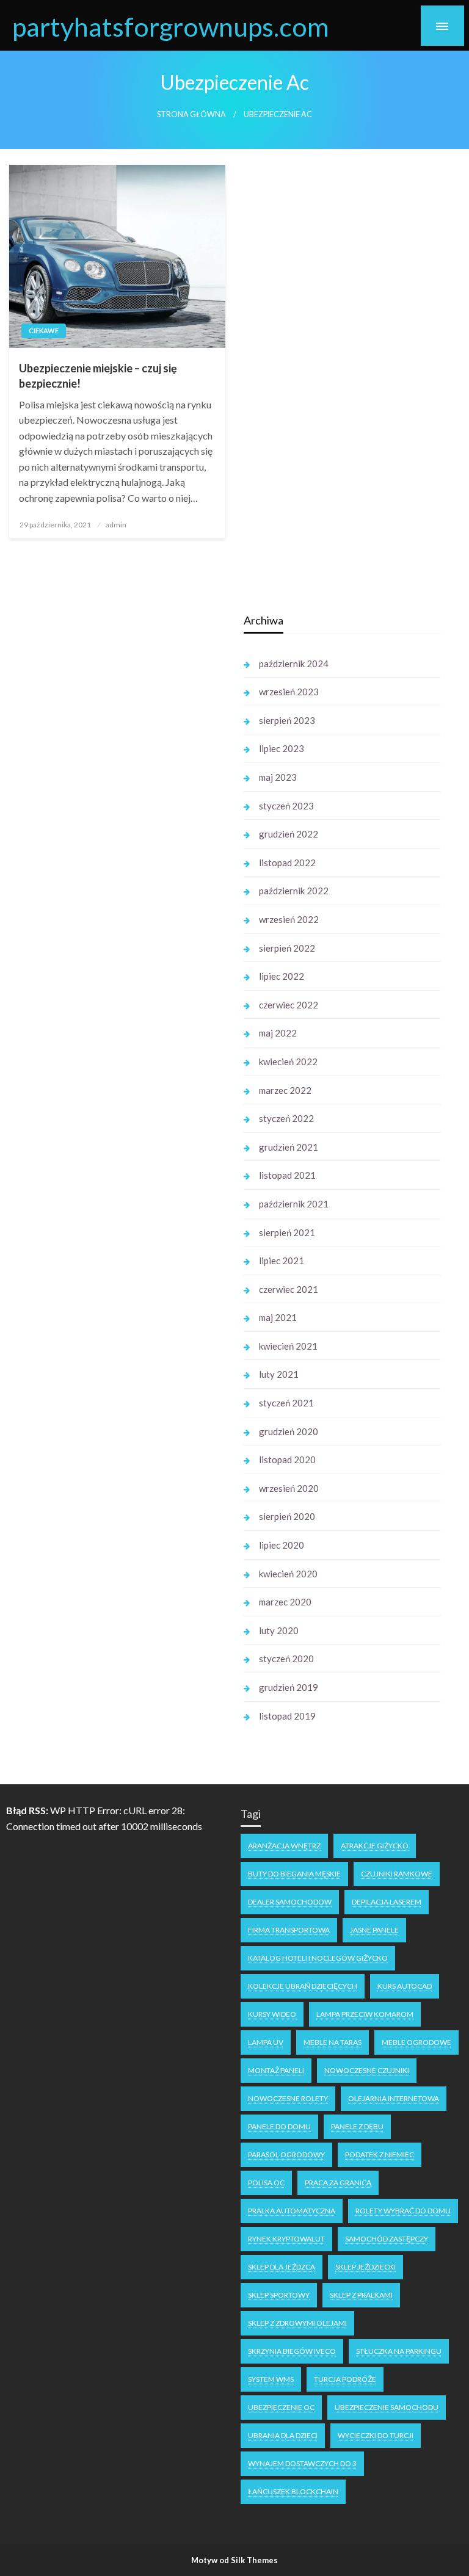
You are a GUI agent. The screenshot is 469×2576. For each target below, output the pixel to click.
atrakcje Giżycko (375, 1846)
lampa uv (266, 2042)
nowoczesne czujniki (367, 2070)
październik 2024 (294, 664)
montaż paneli (276, 2070)
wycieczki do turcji (376, 2435)
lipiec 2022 (282, 976)
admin (116, 525)
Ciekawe (44, 331)
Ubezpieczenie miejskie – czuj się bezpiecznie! (98, 376)
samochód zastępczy (387, 2239)
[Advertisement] (120, 792)
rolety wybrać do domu (403, 2211)
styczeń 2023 (286, 806)
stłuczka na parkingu (399, 2351)
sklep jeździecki (365, 2267)
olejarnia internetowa (394, 2098)
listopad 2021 (287, 1175)
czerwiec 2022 (289, 1005)
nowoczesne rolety (288, 2098)
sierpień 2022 (287, 948)
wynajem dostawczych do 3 (302, 2463)
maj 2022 (278, 1033)
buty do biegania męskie (294, 1874)
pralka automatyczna (292, 2211)
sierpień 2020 (287, 1516)
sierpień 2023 (287, 720)
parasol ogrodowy (286, 2155)
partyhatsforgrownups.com (171, 26)
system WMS (271, 2379)
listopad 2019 (287, 1716)
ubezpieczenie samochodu (387, 2407)
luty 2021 (279, 1374)
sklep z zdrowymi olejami (297, 2323)
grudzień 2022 (289, 834)
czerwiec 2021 (289, 1289)
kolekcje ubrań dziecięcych (303, 1986)
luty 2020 (279, 1630)
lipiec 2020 (282, 1545)
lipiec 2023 (282, 748)
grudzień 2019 (289, 1687)
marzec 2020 (285, 1602)
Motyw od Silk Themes (234, 2560)
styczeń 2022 (286, 1118)
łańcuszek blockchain (293, 2491)
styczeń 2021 (286, 1403)
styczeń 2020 (286, 1659)
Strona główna (191, 114)
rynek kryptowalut (286, 2239)
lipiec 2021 (282, 1261)
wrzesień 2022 (289, 919)
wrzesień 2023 (289, 692)
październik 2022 (294, 891)
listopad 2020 (287, 1460)
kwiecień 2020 (288, 1574)
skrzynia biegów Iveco (292, 2351)
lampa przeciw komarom (365, 2014)
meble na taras (333, 2042)
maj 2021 (278, 1317)
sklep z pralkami (361, 2295)
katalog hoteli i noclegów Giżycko (318, 1958)
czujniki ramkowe (397, 1874)
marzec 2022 (285, 1090)
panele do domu (279, 2126)
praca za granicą (338, 2183)
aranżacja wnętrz (284, 1846)
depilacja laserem (387, 1902)
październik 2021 (294, 1204)
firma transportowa (289, 1930)
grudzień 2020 (289, 1431)
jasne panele (374, 1930)
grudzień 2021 (289, 1147)
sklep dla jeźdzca (282, 2267)
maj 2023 (278, 777)
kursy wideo (272, 2014)
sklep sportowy (279, 2295)
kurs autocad (405, 1986)
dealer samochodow (290, 1902)
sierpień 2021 (287, 1232)
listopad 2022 (287, 863)
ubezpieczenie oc (281, 2407)
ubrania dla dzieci (283, 2435)
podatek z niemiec (380, 2155)
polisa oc (266, 2183)
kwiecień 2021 (288, 1346)
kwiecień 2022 (288, 1062)
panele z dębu (357, 2126)
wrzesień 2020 (289, 1488)
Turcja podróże (345, 2379)
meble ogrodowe (416, 2042)
